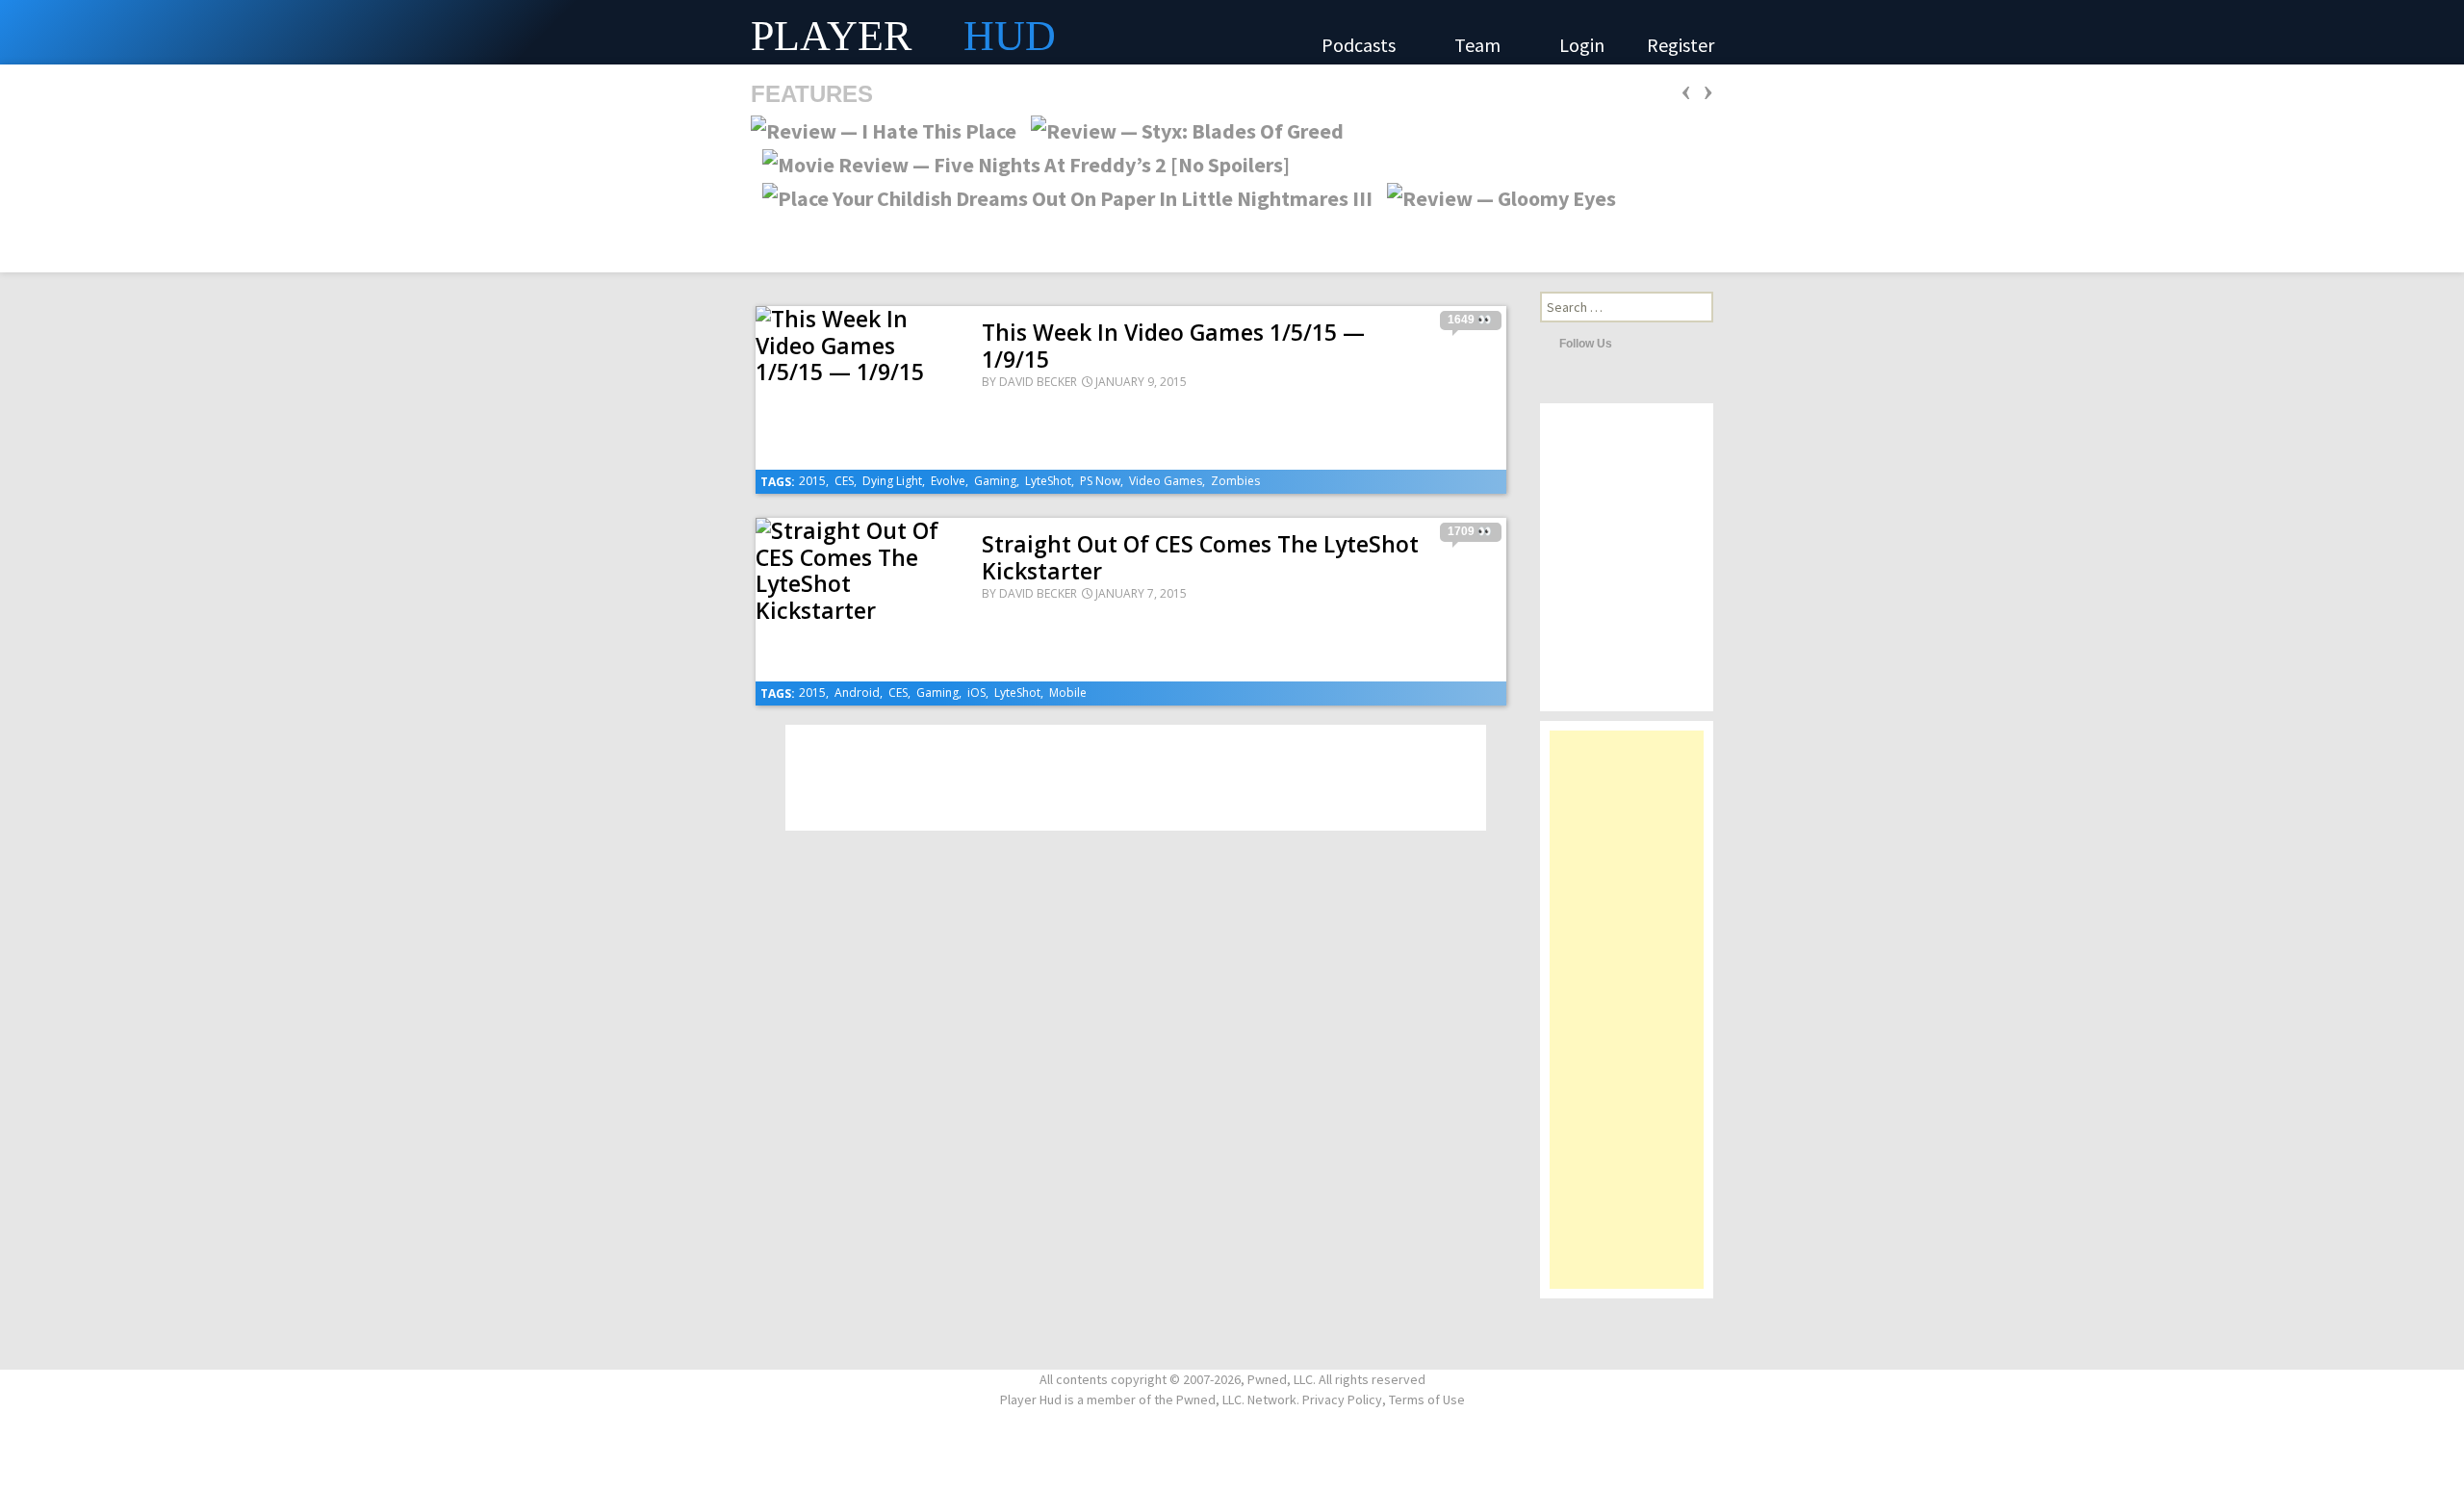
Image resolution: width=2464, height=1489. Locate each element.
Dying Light (892, 481)
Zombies (1235, 481)
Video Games (1166, 481)
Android (857, 693)
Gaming (995, 481)
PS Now (1100, 481)
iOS (976, 693)
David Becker (1038, 382)
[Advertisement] (1627, 1019)
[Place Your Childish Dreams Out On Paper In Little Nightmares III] (1062, 196)
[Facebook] (1657, 343)
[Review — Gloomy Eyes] (1496, 196)
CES (844, 481)
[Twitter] (1631, 343)
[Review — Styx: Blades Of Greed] (1181, 129)
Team (1479, 45)
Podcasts (1360, 45)
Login (1582, 45)
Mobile (1068, 693)
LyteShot (1048, 481)
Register (1681, 45)
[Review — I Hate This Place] (884, 129)
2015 (812, 481)
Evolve (948, 481)
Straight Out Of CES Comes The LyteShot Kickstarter (1200, 557)
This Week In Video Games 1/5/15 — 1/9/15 (1173, 346)
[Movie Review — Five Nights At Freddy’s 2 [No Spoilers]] (1020, 163)
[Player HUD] (289, 32)
